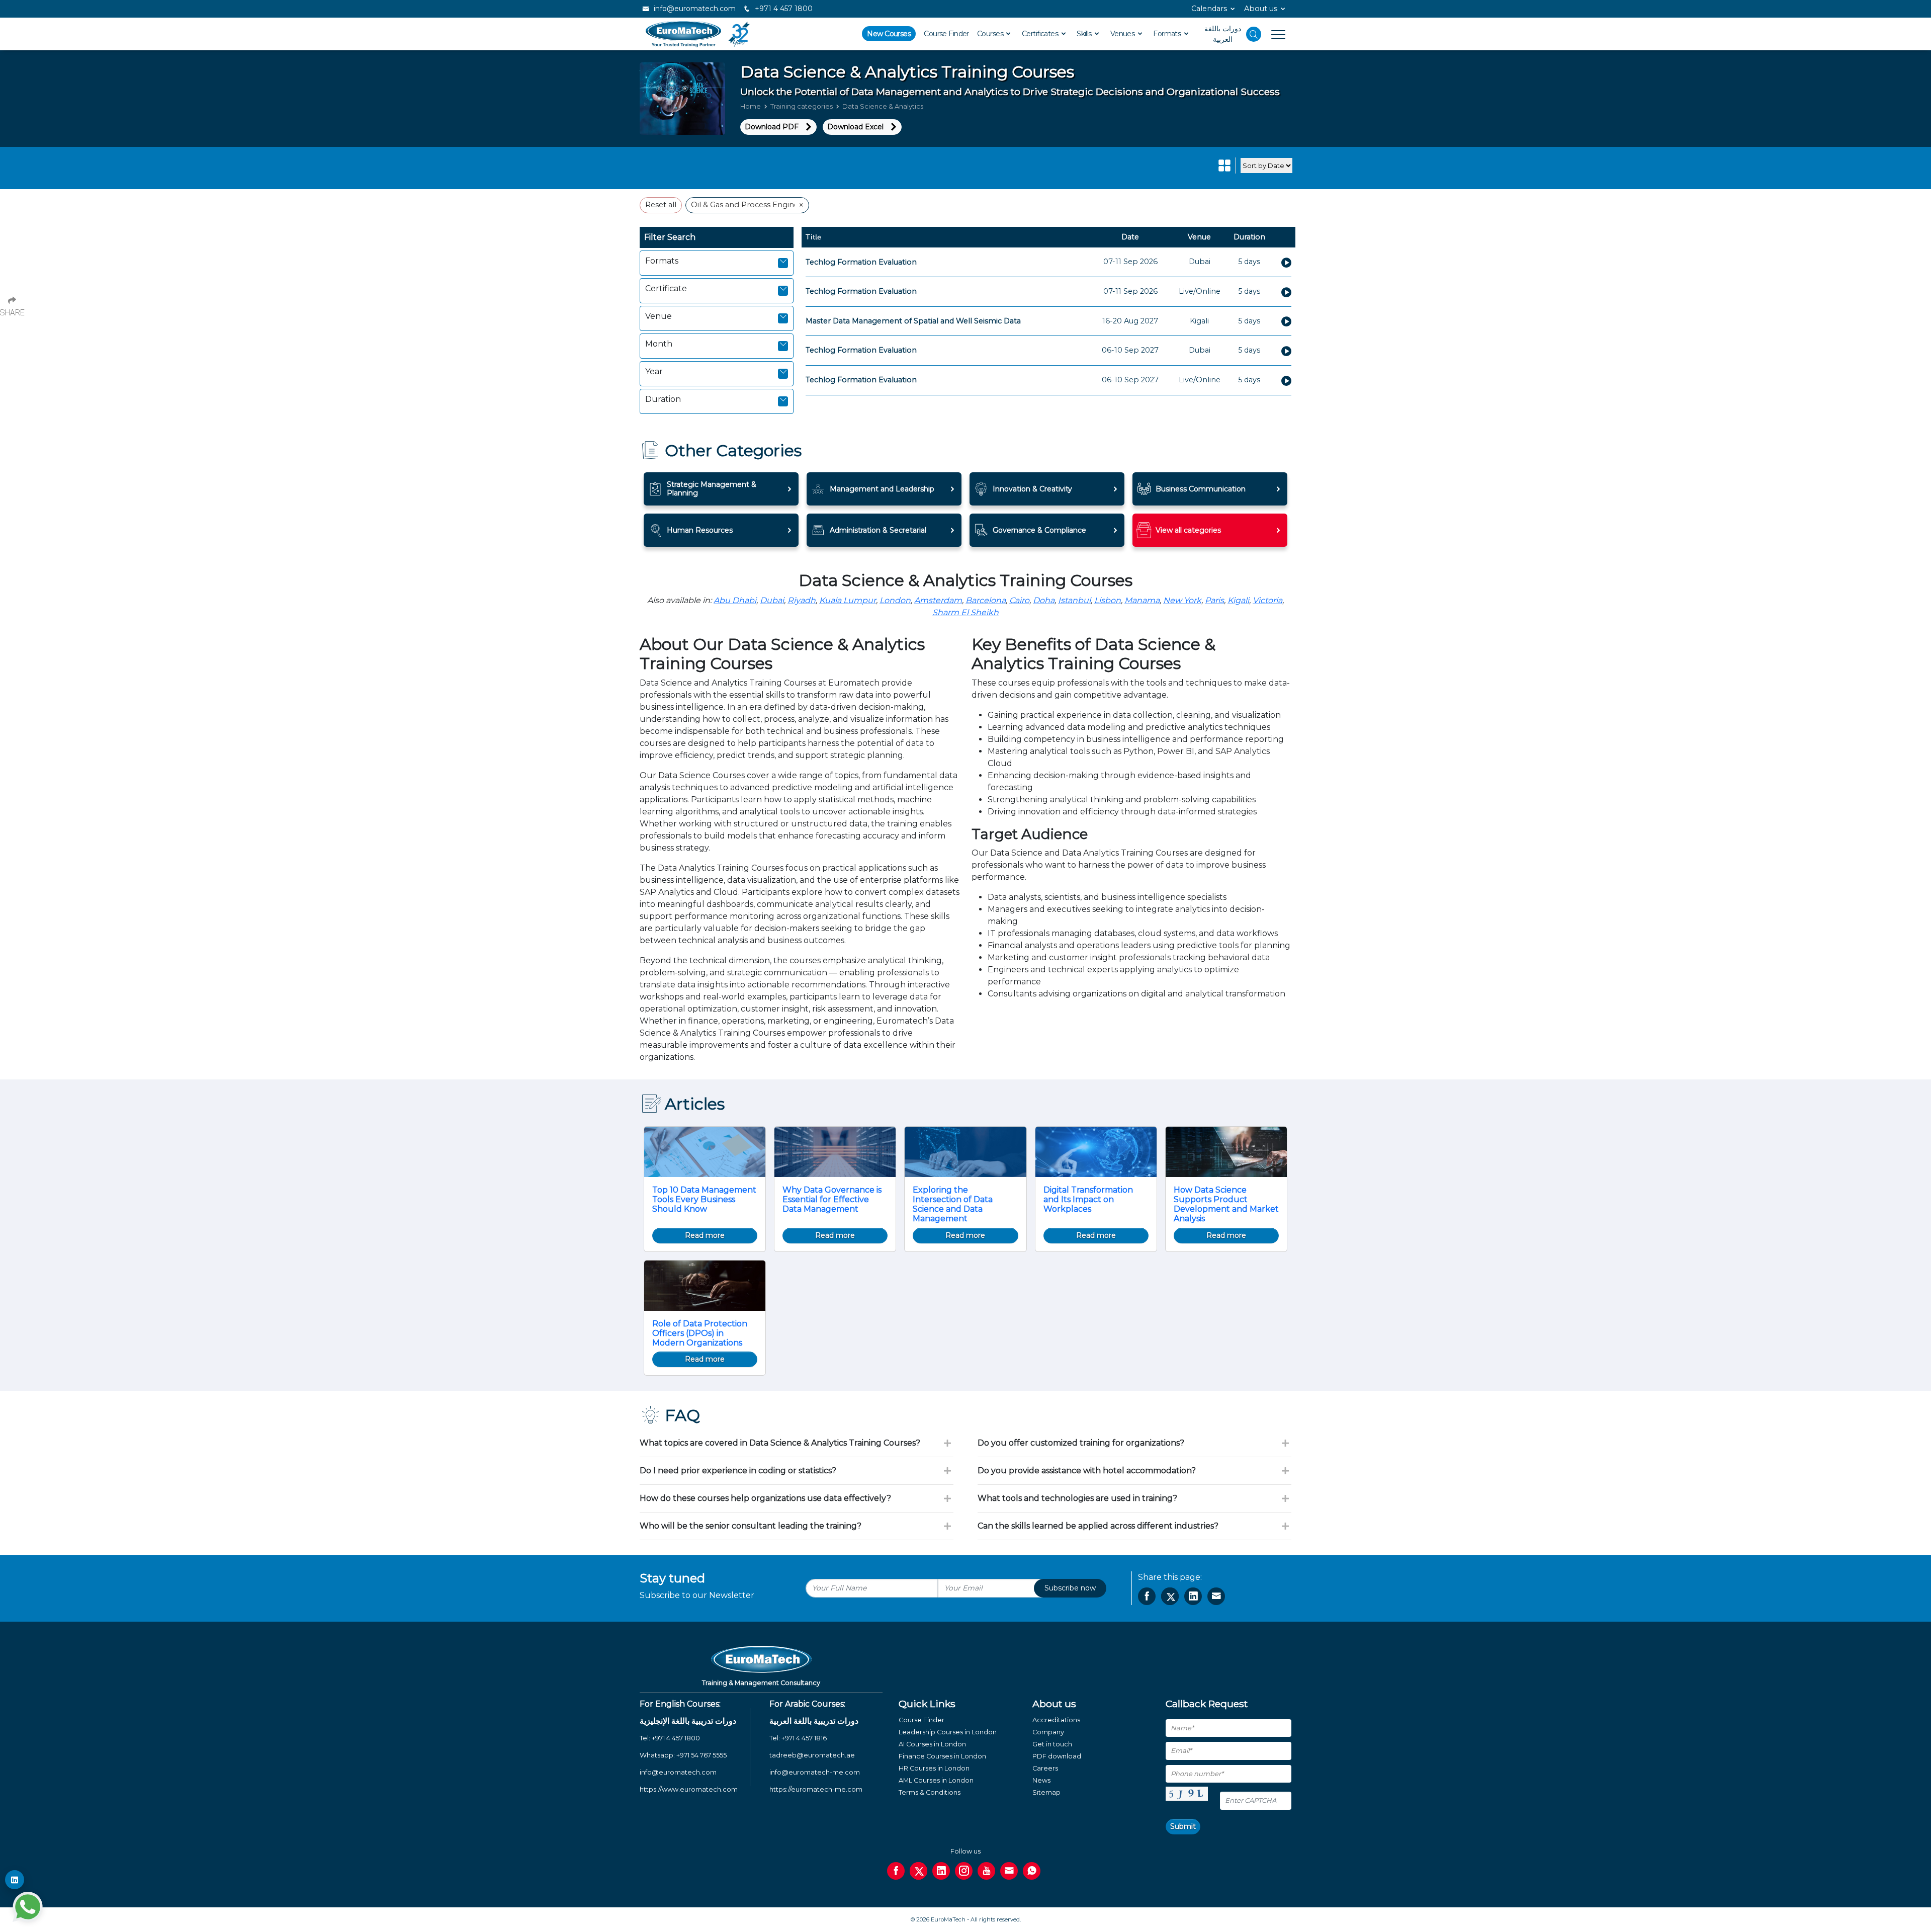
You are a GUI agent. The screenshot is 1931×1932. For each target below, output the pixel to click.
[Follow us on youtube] (986, 1871)
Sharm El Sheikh (965, 612)
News (1041, 1780)
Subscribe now (1070, 1588)
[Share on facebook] (1147, 1596)
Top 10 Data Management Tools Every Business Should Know (704, 1199)
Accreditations (1056, 1720)
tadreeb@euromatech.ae (812, 1755)
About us (1261, 9)
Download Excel (855, 127)
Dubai (772, 600)
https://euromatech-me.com (816, 1789)
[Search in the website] (1254, 34)
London (895, 600)
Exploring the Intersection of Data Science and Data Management (953, 1204)
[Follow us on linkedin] (941, 1871)
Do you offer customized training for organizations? (1081, 1443)
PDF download (1057, 1756)
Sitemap (1046, 1792)
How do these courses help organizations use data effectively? (765, 1498)
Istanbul (1074, 600)
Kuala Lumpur (848, 600)
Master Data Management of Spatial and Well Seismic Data (913, 321)
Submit (1183, 1826)
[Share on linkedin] (1193, 1596)
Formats (1168, 34)
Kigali (1238, 600)
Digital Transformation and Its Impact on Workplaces (1088, 1199)
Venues (1123, 34)
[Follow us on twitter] (918, 1871)
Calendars (1209, 9)
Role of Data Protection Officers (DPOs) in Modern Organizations (700, 1333)
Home (751, 106)
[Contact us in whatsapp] (1032, 1871)
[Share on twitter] (1170, 1596)
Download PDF (772, 127)
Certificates (1041, 34)
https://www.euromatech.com (689, 1789)
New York (1182, 600)
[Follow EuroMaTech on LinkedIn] (15, 1880)
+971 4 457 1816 (804, 1738)
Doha (1044, 600)
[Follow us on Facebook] (896, 1871)
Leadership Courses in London (948, 1732)
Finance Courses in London (942, 1756)
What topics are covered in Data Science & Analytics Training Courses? (780, 1443)
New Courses (889, 34)
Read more (705, 1235)
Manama (1142, 600)
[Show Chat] (28, 1907)
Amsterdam (938, 600)
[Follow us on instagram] (964, 1871)
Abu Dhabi (735, 600)
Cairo (1019, 600)
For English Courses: (680, 1704)
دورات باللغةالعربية (1223, 34)
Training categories (802, 106)
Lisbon (1108, 600)
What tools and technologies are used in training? (1077, 1498)
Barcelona (986, 600)
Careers (1045, 1768)
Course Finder (946, 34)
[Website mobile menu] (1273, 34)
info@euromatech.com (694, 9)
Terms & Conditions (930, 1792)
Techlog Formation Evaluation (861, 262)
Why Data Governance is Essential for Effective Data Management (832, 1199)
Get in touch (1052, 1744)
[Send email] (1009, 1871)
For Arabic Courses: (807, 1704)
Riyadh (802, 600)
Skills (1085, 34)
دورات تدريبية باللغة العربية (814, 1721)
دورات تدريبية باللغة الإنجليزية (688, 1721)
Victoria (1267, 600)
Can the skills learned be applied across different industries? (1098, 1526)
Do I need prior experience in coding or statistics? (738, 1471)
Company (1048, 1732)
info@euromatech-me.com (815, 1772)
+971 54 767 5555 (701, 1755)
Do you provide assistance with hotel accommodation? (1087, 1471)
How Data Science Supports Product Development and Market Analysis (1226, 1204)
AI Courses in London (932, 1744)
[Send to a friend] (1216, 1596)
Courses (991, 34)
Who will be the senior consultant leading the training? (751, 1526)
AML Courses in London (936, 1780)
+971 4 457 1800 (783, 9)
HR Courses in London (934, 1768)
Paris (1214, 600)
